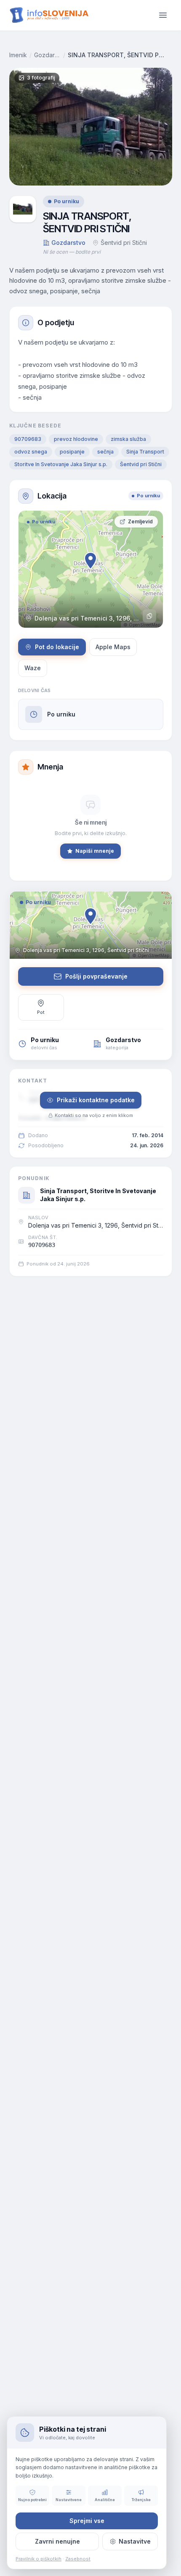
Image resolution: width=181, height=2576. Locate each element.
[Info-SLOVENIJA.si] (49, 15)
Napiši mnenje (95, 851)
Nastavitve (135, 2541)
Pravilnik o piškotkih (39, 2559)
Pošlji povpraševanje (96, 976)
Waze (33, 668)
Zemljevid (140, 521)
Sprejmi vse (87, 2521)
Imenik (18, 55)
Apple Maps (113, 647)
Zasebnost (78, 2559)
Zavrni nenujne (57, 2541)
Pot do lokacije (57, 647)
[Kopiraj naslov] (149, 616)
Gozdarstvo (47, 55)
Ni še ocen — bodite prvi (72, 252)
